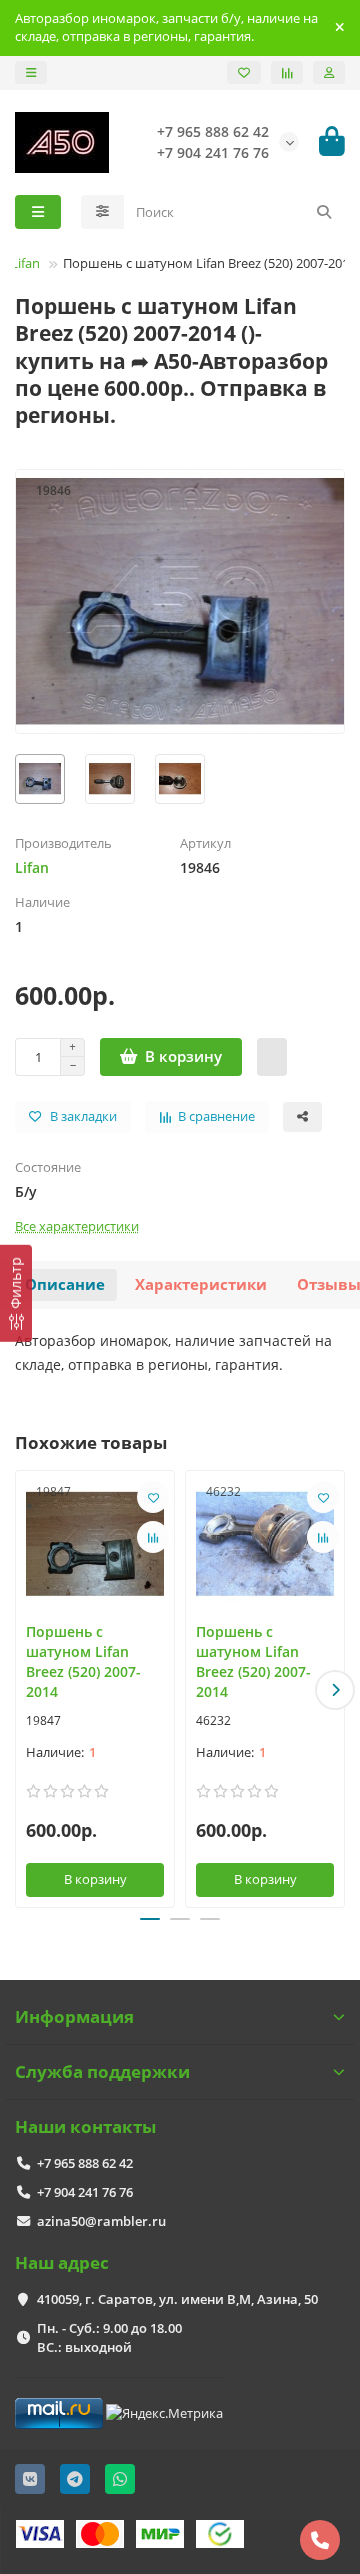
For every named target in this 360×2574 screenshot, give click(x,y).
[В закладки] (153, 1497)
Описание (65, 1284)
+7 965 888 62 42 (85, 2163)
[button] (25, 1690)
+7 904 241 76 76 (85, 2192)
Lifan (25, 263)
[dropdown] (31, 72)
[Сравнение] (287, 72)
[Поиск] (324, 212)
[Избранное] (244, 72)
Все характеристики (77, 1226)
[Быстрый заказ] (272, 1057)
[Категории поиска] (102, 212)
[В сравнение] (153, 1537)
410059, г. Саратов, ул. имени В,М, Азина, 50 (177, 2299)
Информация (74, 2016)
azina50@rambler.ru (101, 2221)
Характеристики (201, 1284)
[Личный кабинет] (329, 72)
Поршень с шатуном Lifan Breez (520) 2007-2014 (83, 1661)
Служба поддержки (102, 2071)
